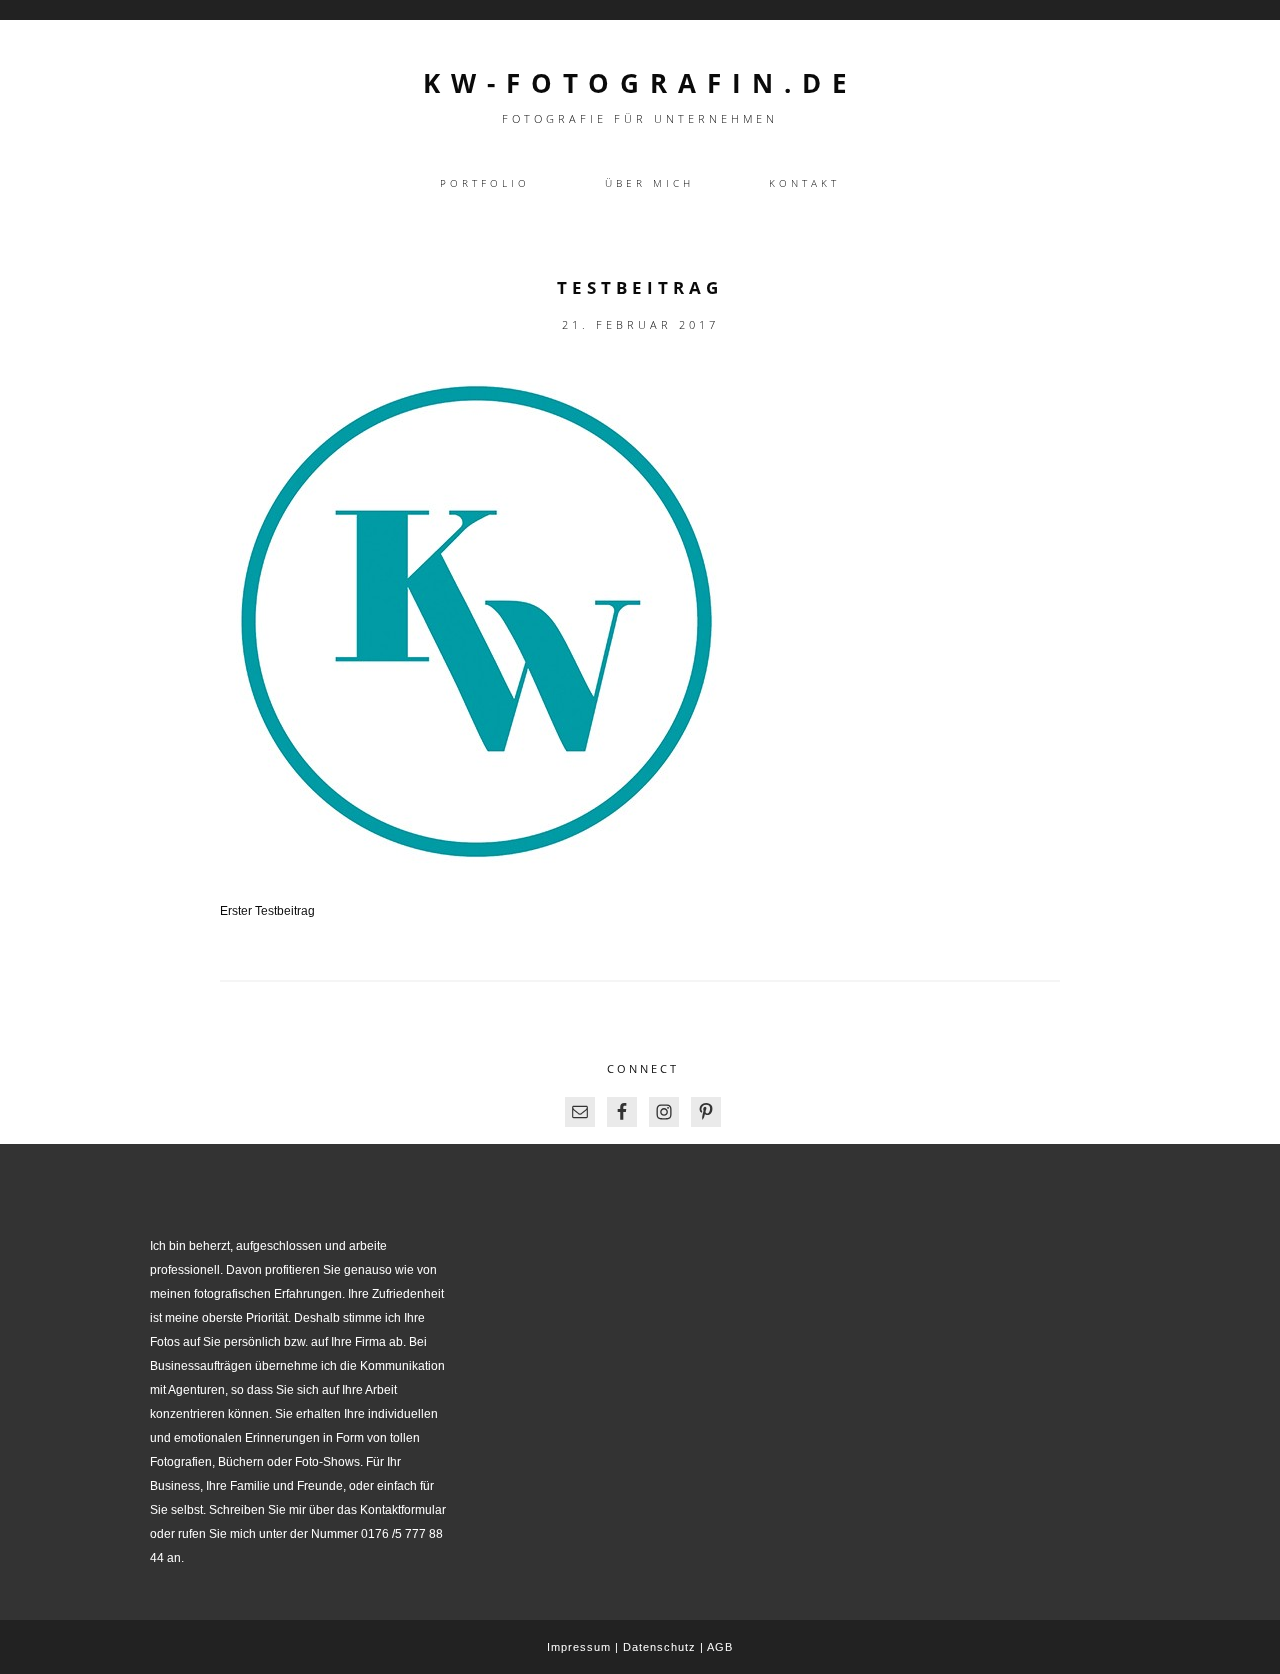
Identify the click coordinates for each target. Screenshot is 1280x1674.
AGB (720, 1647)
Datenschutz (659, 1647)
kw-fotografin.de (640, 83)
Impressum (579, 1647)
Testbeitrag (640, 287)
